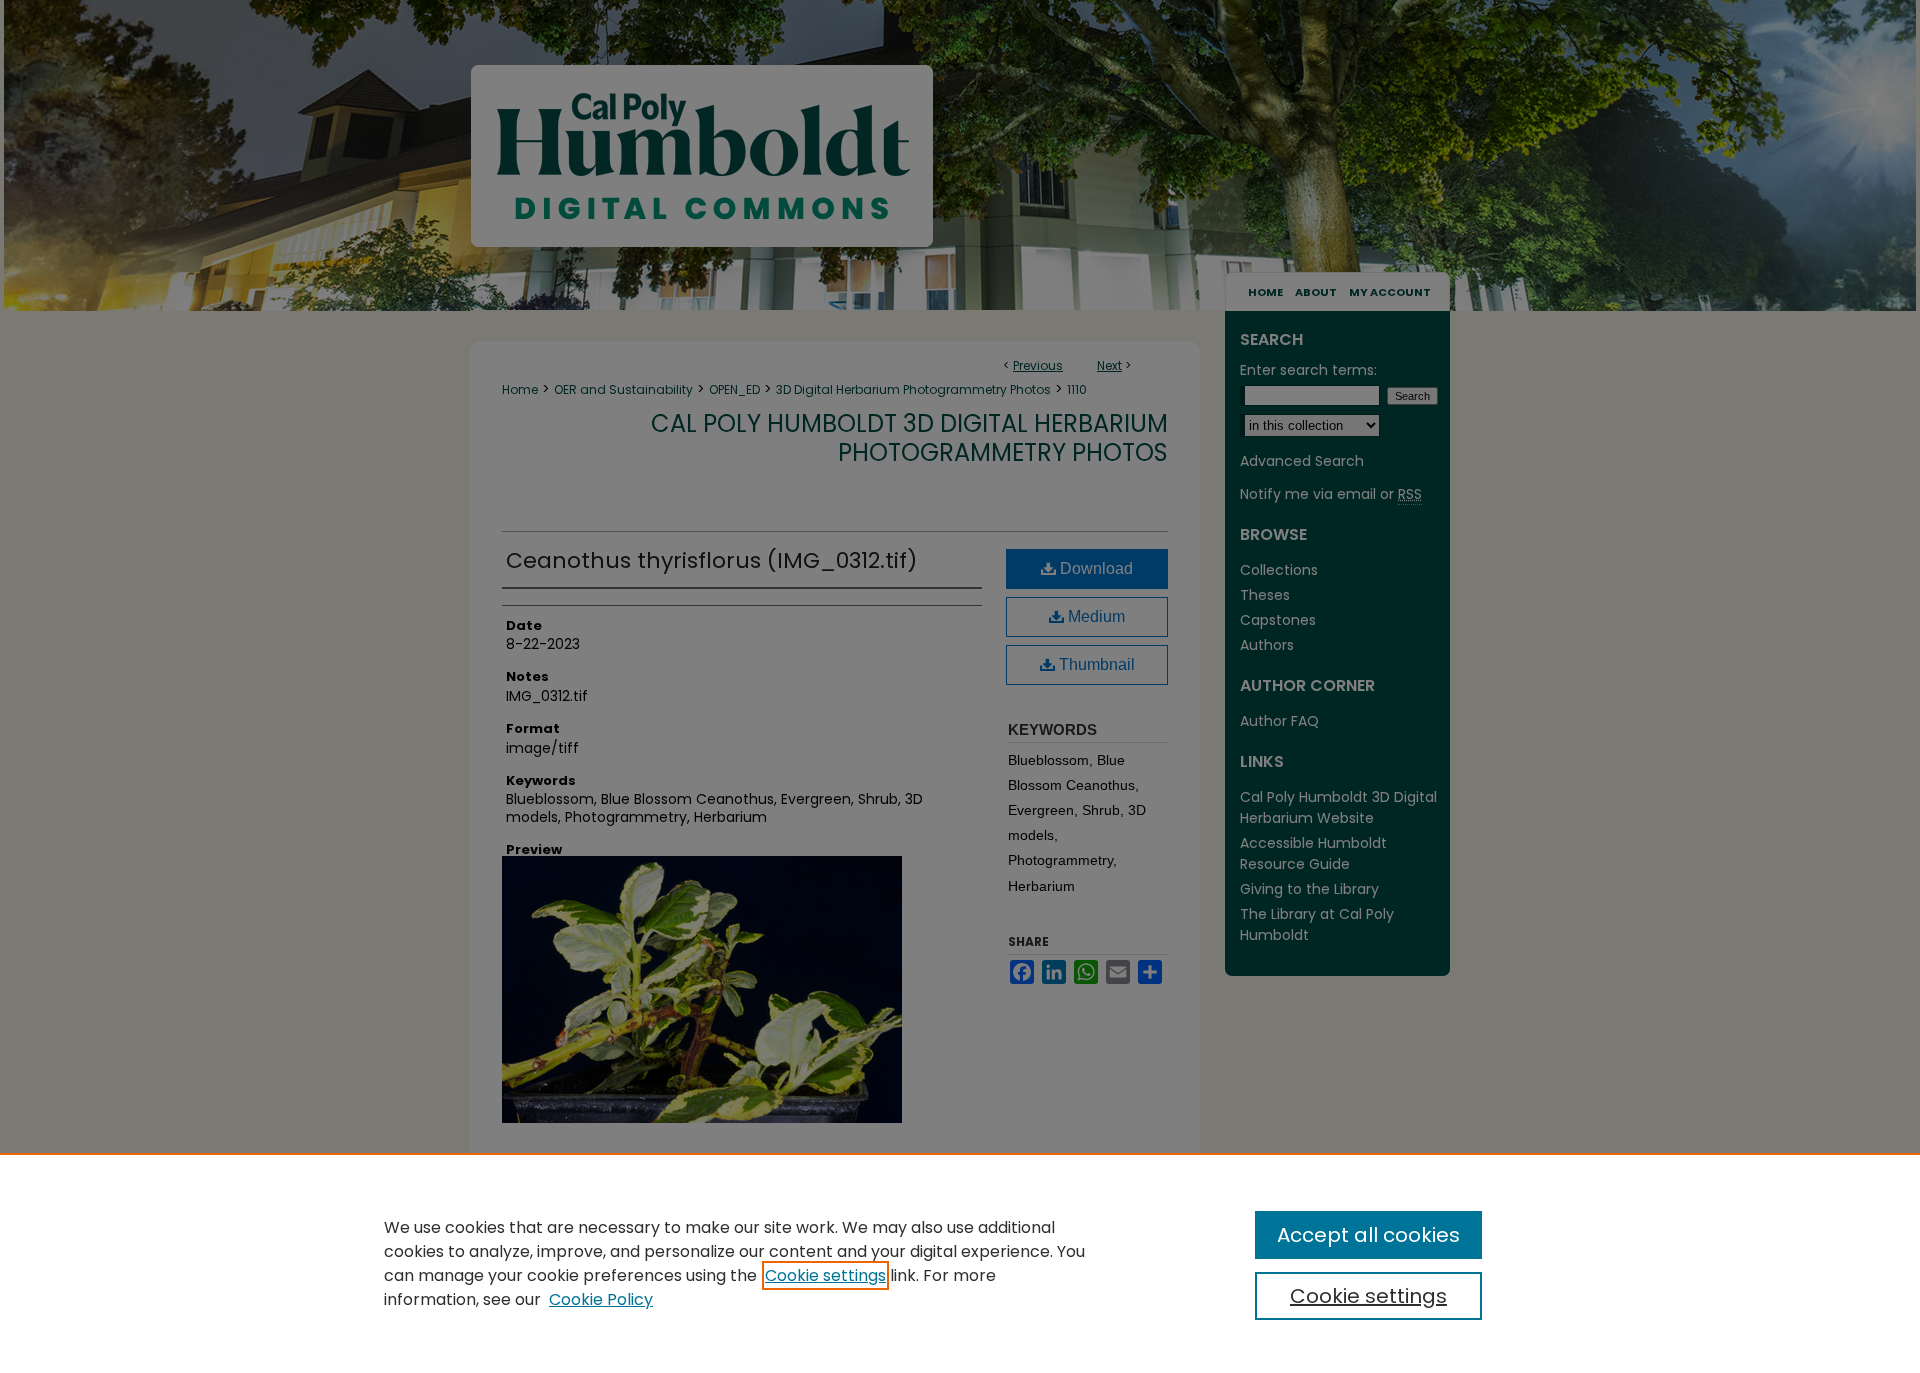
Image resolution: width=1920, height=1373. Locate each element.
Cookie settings (825, 1275)
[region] (960, 1263)
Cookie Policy (601, 1299)
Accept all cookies (1368, 1235)
